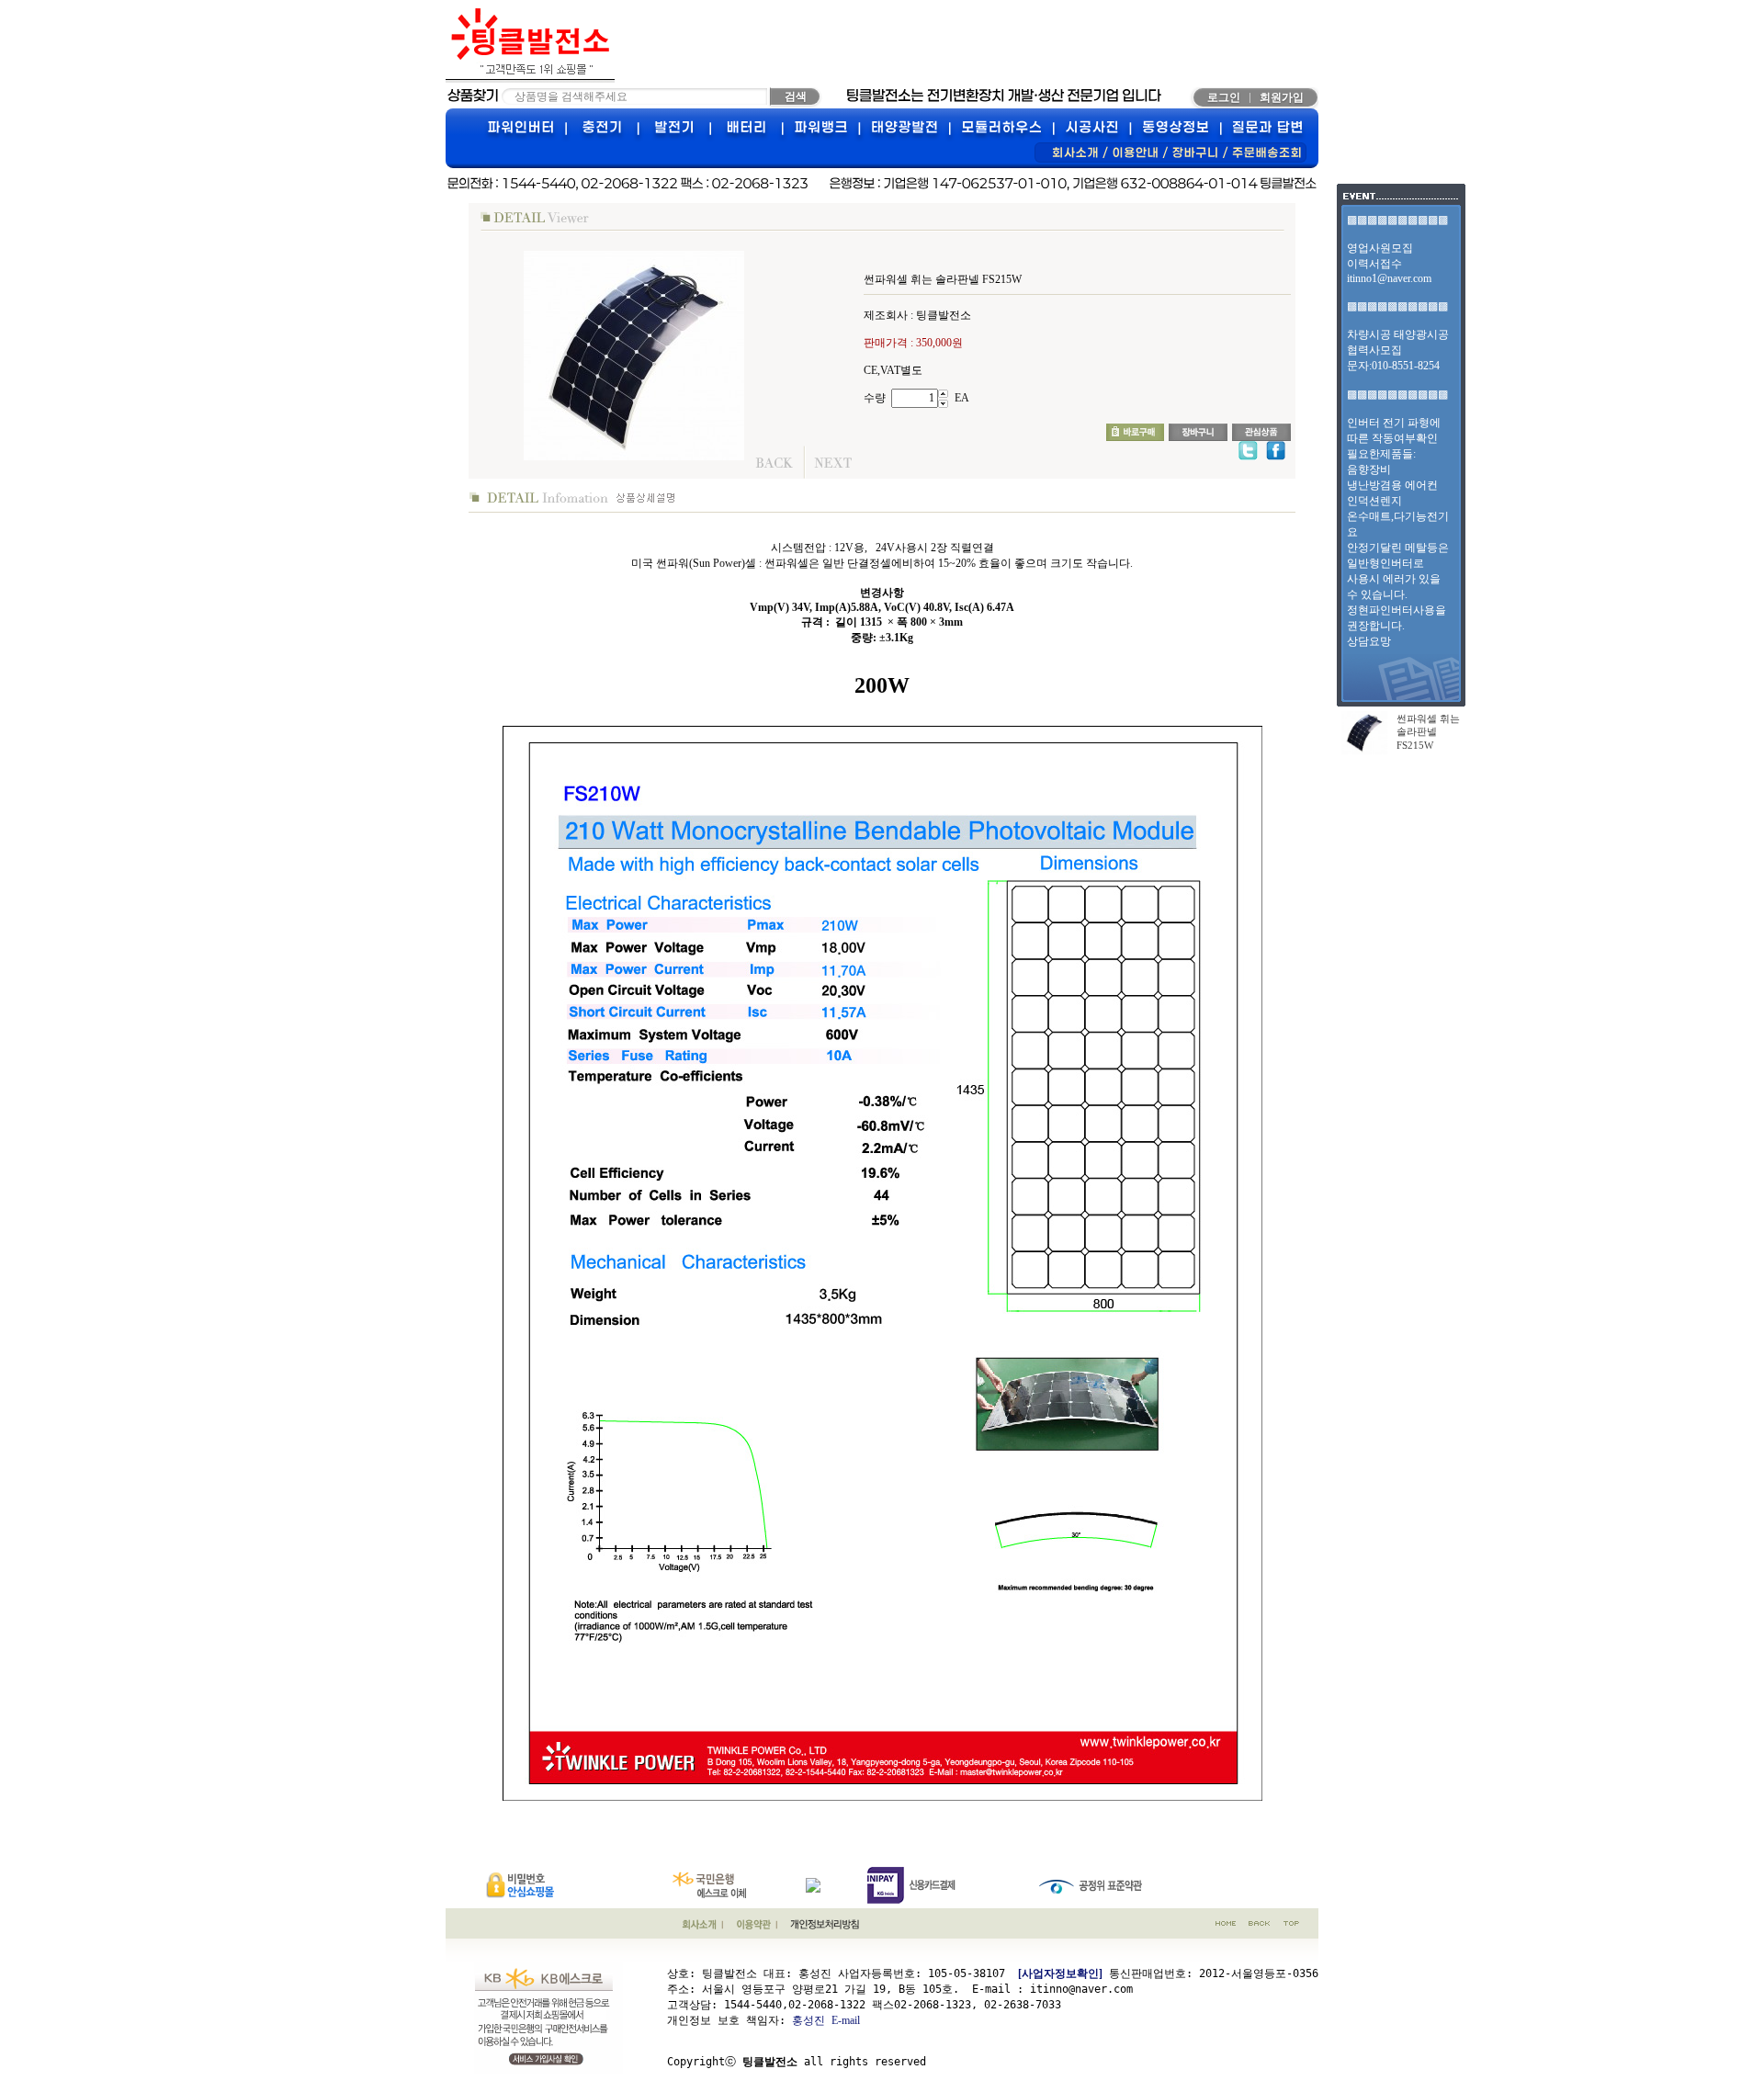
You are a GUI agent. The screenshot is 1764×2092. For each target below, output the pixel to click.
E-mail (846, 2020)
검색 (796, 96)
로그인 (1224, 97)
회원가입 (1282, 97)
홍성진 (808, 2020)
